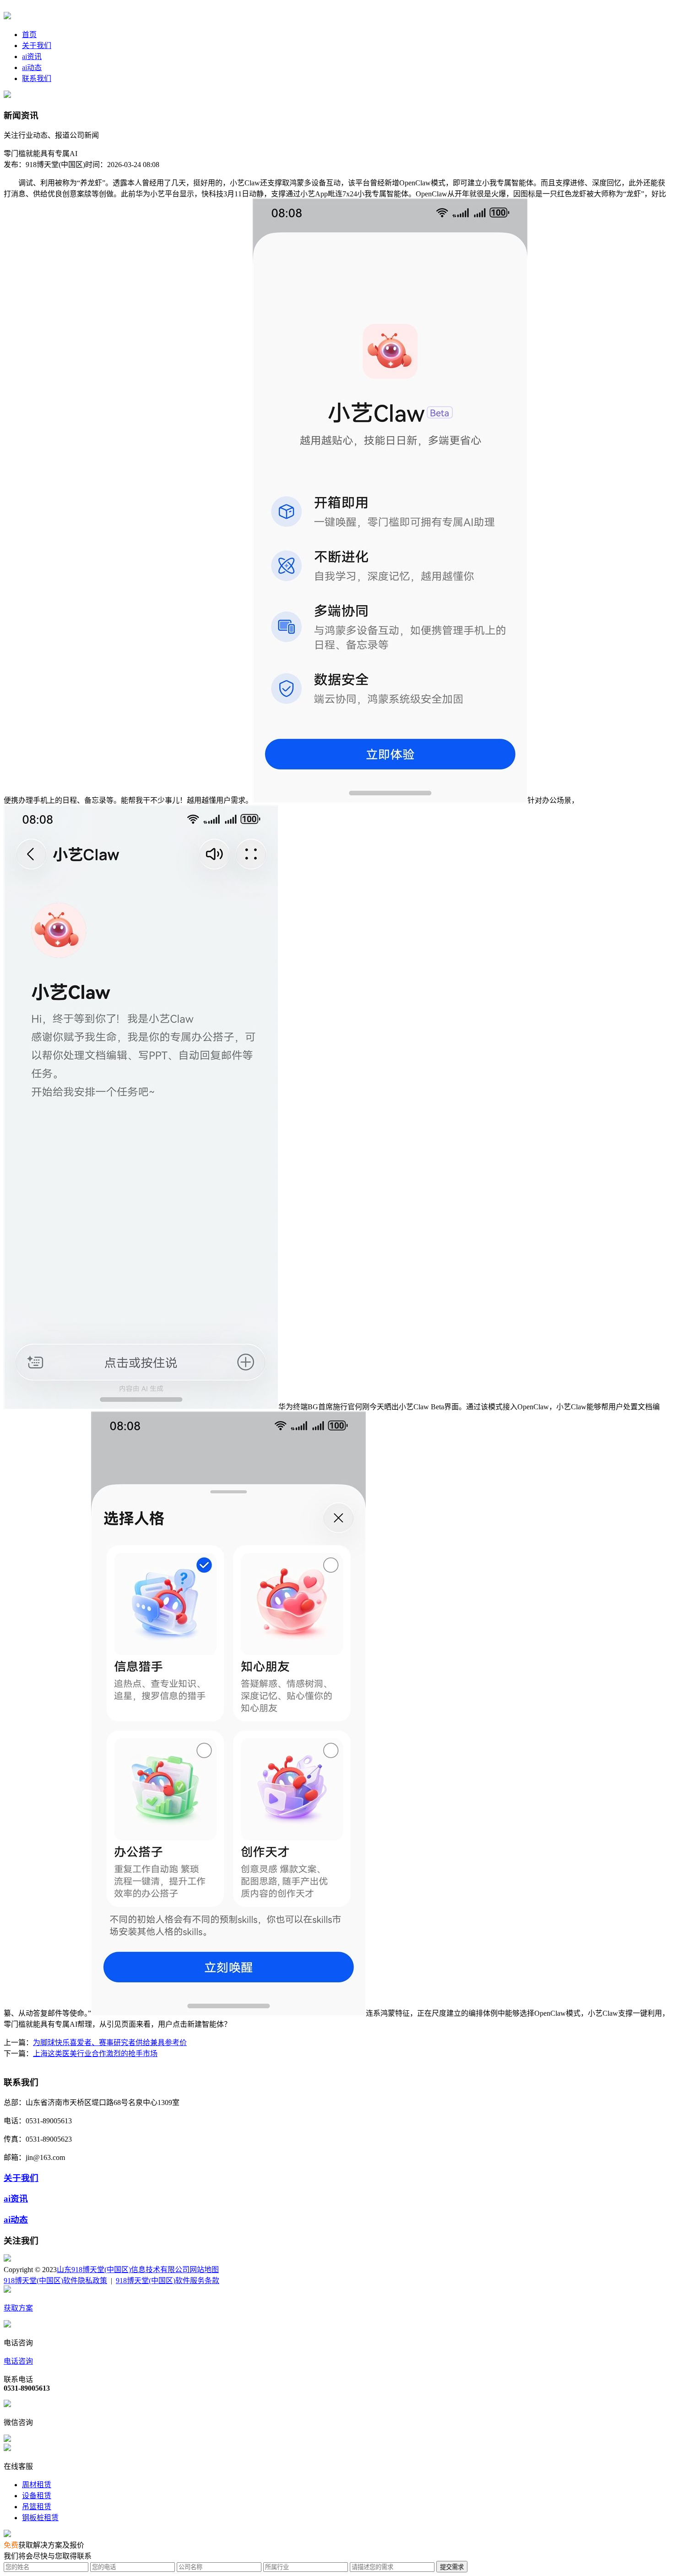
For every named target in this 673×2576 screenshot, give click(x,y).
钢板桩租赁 (40, 2518)
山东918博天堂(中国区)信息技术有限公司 (123, 2270)
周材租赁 (37, 2485)
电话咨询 (18, 2361)
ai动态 (32, 68)
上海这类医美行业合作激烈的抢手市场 (95, 2054)
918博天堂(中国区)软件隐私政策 (55, 2281)
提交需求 (452, 2567)
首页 (29, 35)
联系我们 (37, 78)
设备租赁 (37, 2496)
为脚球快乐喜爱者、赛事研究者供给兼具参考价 (110, 2043)
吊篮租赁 (37, 2507)
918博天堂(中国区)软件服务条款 (168, 2281)
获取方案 (18, 2308)
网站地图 (204, 2270)
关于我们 (37, 46)
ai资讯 (32, 57)
